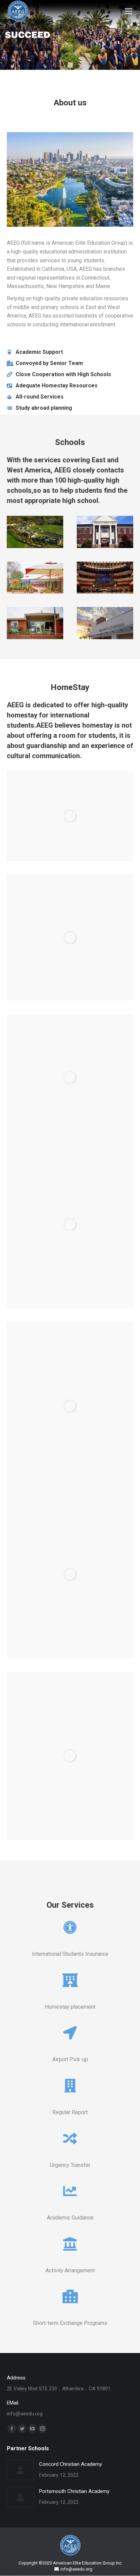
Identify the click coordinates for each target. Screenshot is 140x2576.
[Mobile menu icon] (128, 11)
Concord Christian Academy (71, 2464)
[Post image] (20, 2470)
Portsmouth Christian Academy (74, 2491)
